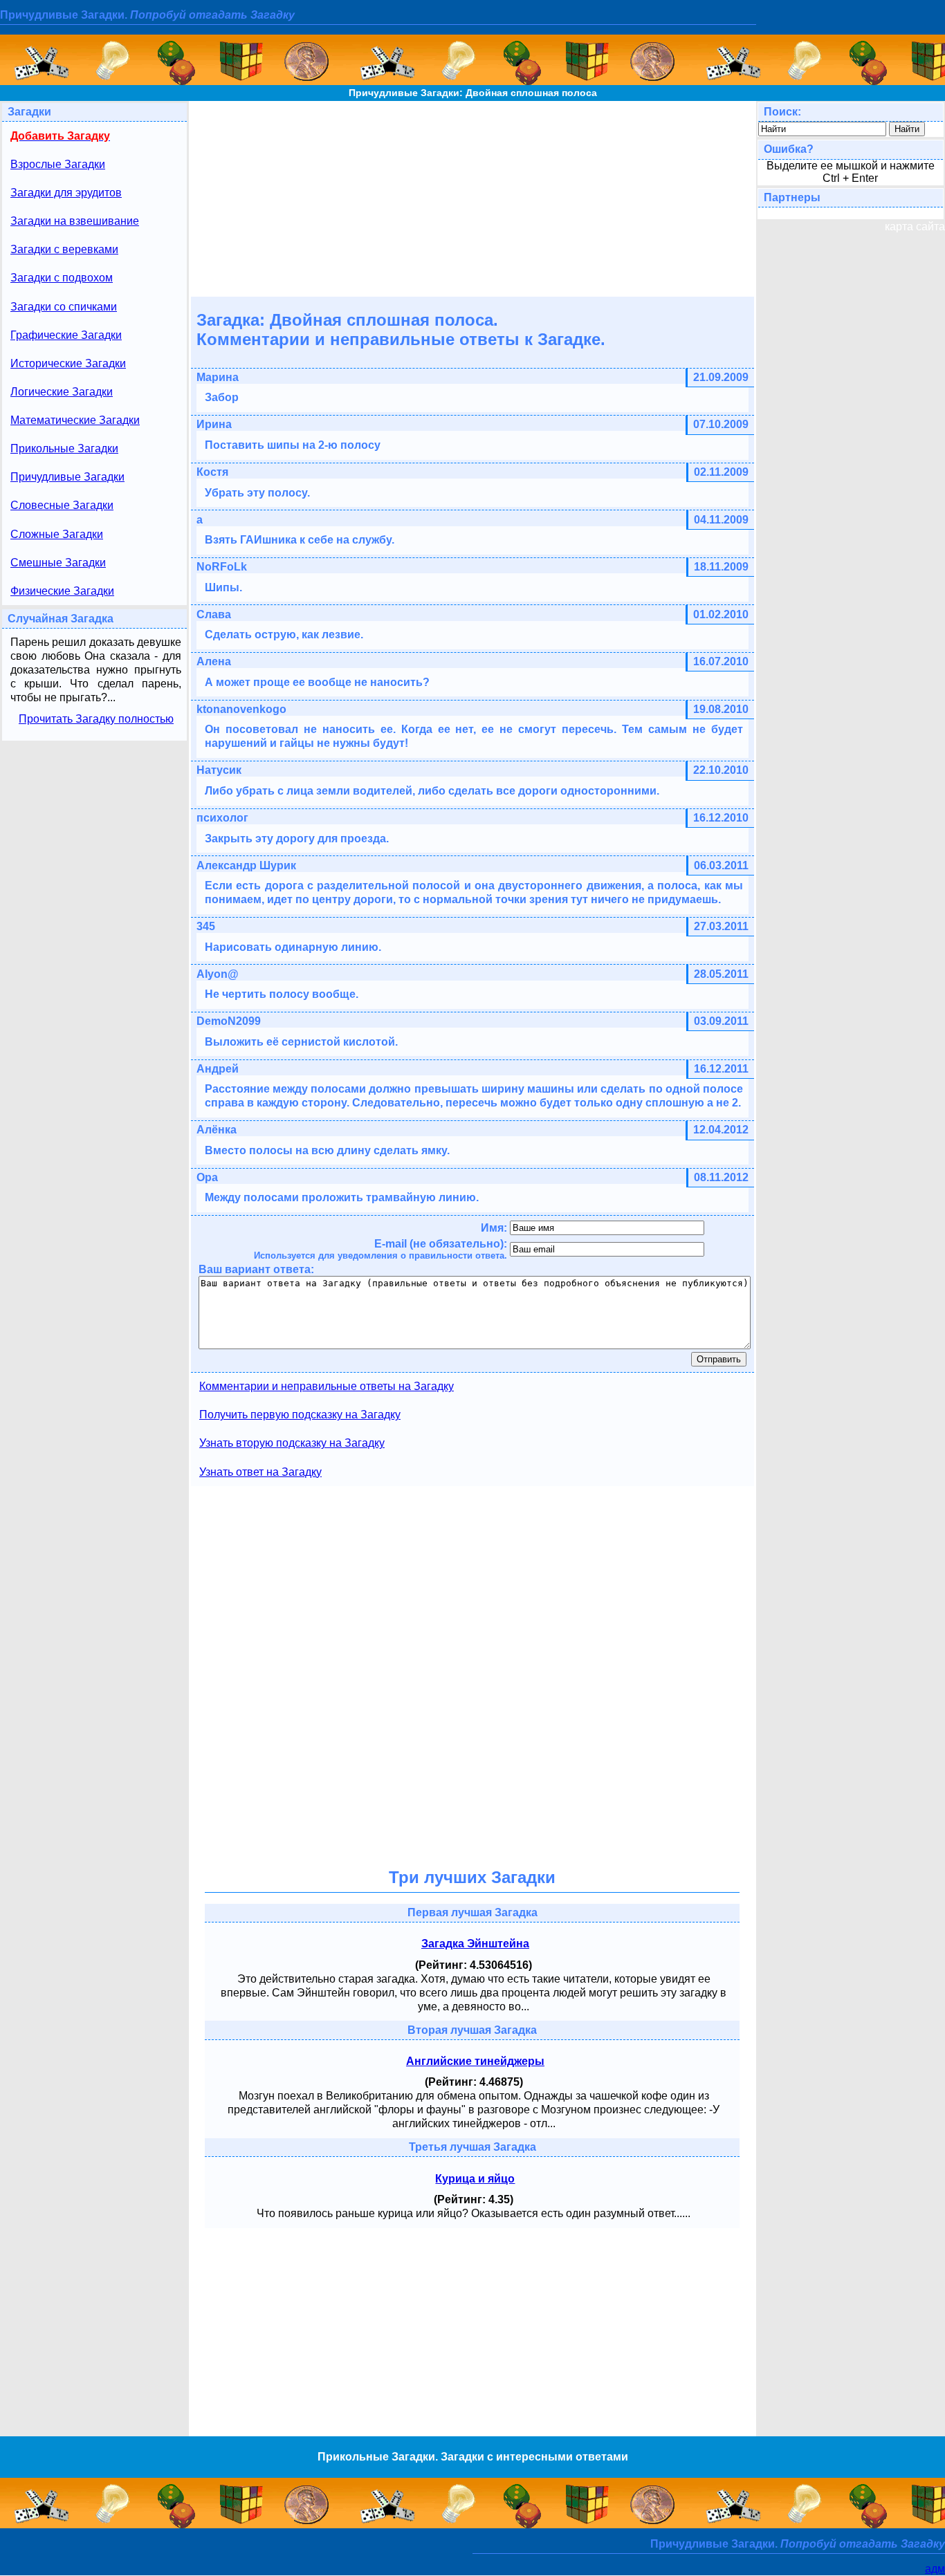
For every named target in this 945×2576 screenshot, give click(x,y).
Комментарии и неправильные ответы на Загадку (327, 1386)
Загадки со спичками (64, 307)
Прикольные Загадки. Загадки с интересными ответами (473, 2457)
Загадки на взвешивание (75, 221)
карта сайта (915, 226)
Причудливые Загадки (67, 477)
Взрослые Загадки (58, 164)
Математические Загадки (75, 420)
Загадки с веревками (64, 249)
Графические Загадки (66, 335)
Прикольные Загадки (64, 448)
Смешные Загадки (58, 563)
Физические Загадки (62, 591)
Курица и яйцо (475, 2179)
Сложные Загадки (57, 534)
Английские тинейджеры (475, 2061)
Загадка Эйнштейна (475, 1944)
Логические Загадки (62, 392)
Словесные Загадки (62, 505)
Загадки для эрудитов (66, 193)
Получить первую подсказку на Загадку (300, 1415)
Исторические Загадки (68, 363)
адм (935, 2569)
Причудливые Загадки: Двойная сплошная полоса (473, 93)
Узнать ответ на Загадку (260, 1472)
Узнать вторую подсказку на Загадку (292, 1443)
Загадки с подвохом (62, 278)
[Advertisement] (472, 198)
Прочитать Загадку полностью (96, 719)
